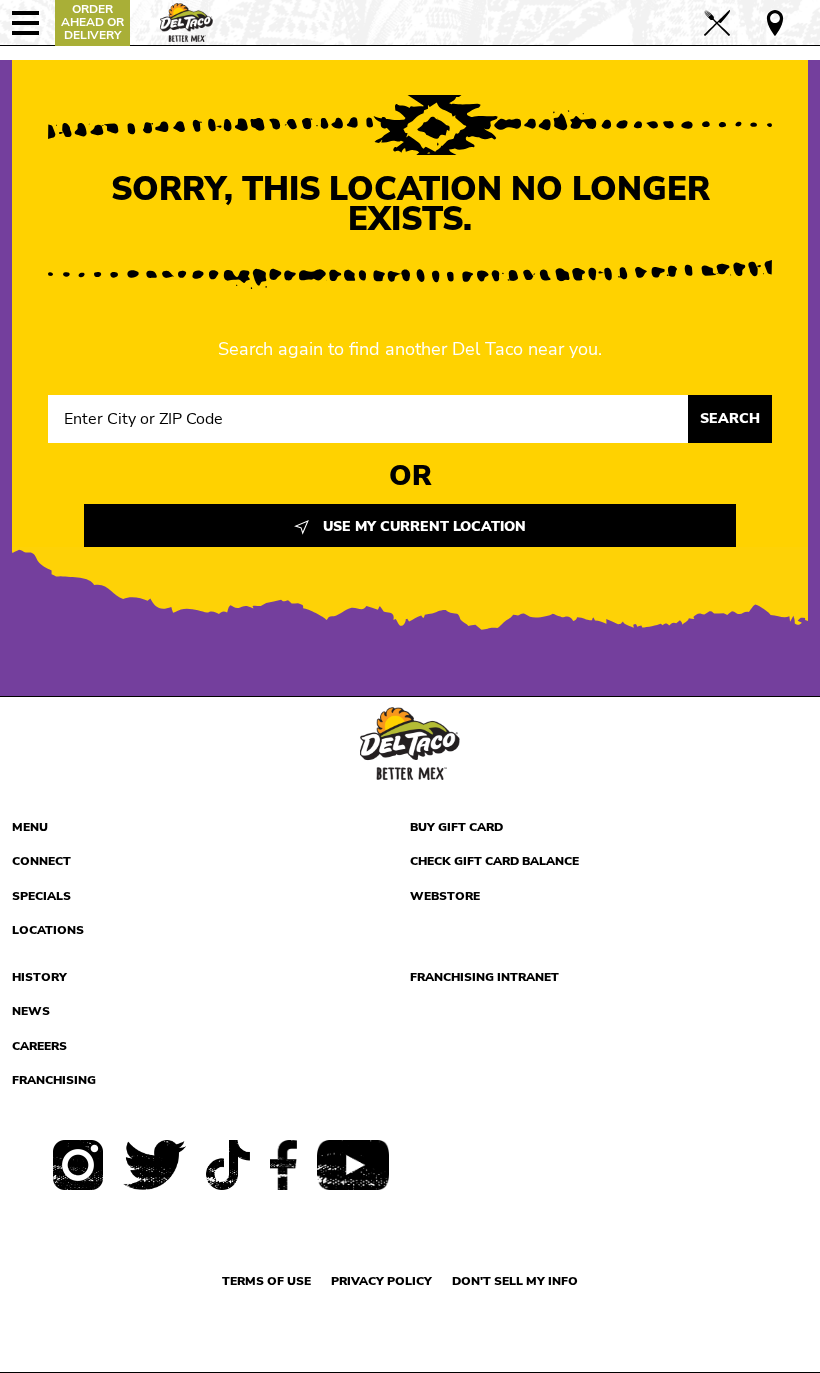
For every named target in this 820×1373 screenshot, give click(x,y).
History (39, 977)
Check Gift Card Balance (494, 861)
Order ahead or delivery (92, 22)
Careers (39, 1046)
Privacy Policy (381, 1281)
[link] (733, 23)
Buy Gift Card (456, 827)
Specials (41, 896)
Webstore (445, 896)
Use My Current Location (422, 526)
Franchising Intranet (484, 977)
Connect (41, 861)
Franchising (54, 1080)
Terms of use (266, 1281)
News (31, 1011)
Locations (48, 930)
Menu (30, 827)
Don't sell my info (515, 1281)
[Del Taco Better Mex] (186, 20)
